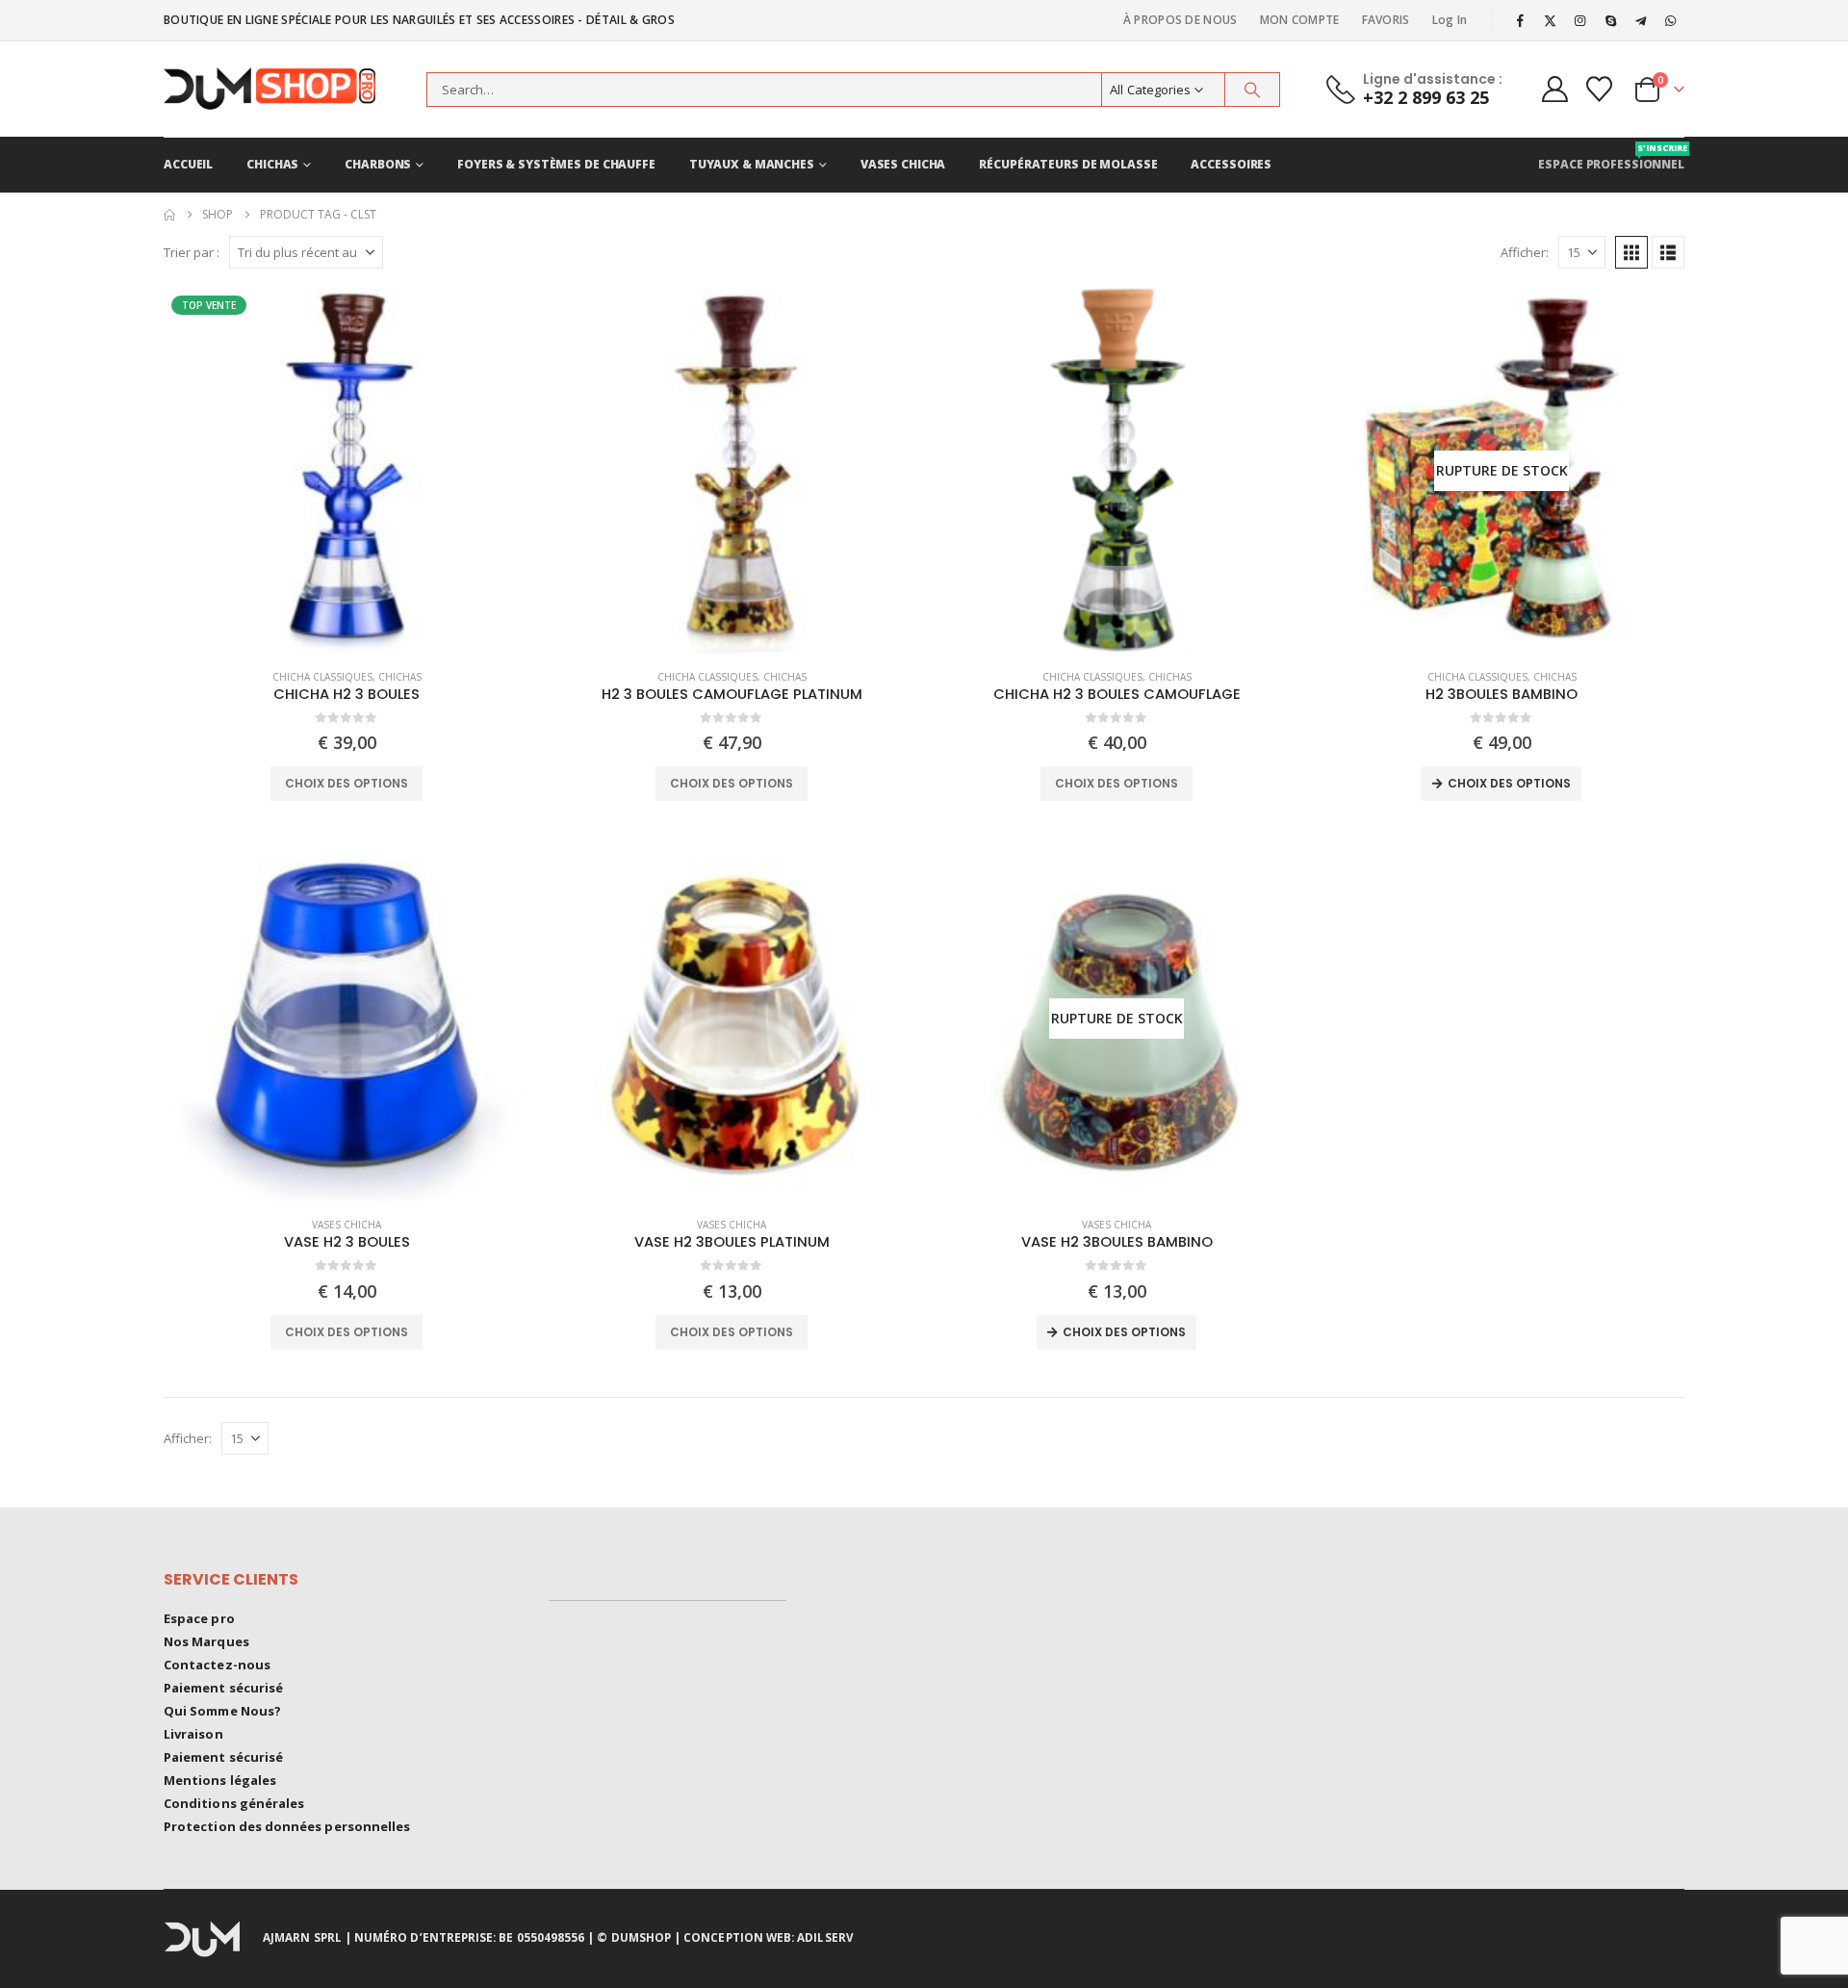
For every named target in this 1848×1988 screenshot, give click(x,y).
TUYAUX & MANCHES (752, 164)
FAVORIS (1386, 20)
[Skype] (1610, 20)
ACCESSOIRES (1231, 164)
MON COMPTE (1300, 20)
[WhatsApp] (1671, 20)
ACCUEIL (188, 164)
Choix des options (346, 783)
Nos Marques (206, 1641)
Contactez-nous (217, 1665)
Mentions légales (220, 1780)
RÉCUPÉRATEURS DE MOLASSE (1068, 164)
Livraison (193, 1734)
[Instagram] (1580, 20)
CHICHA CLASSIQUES (322, 677)
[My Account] (1554, 89)
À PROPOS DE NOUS (1181, 20)
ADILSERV (825, 1937)
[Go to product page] (731, 471)
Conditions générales (234, 1803)
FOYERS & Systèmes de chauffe (556, 164)
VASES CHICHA (903, 164)
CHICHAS (272, 164)
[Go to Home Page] (169, 215)
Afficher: (1525, 252)
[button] (1631, 252)
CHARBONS (378, 164)
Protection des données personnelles (287, 1826)
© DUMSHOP (634, 1937)
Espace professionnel (1611, 157)
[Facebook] (1520, 20)
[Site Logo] (284, 89)
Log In (1450, 20)
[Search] (1252, 90)
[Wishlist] (1600, 89)
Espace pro (199, 1618)
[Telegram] (1641, 20)
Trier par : (192, 252)
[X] (1551, 20)
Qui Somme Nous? (222, 1711)
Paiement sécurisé (223, 1688)
